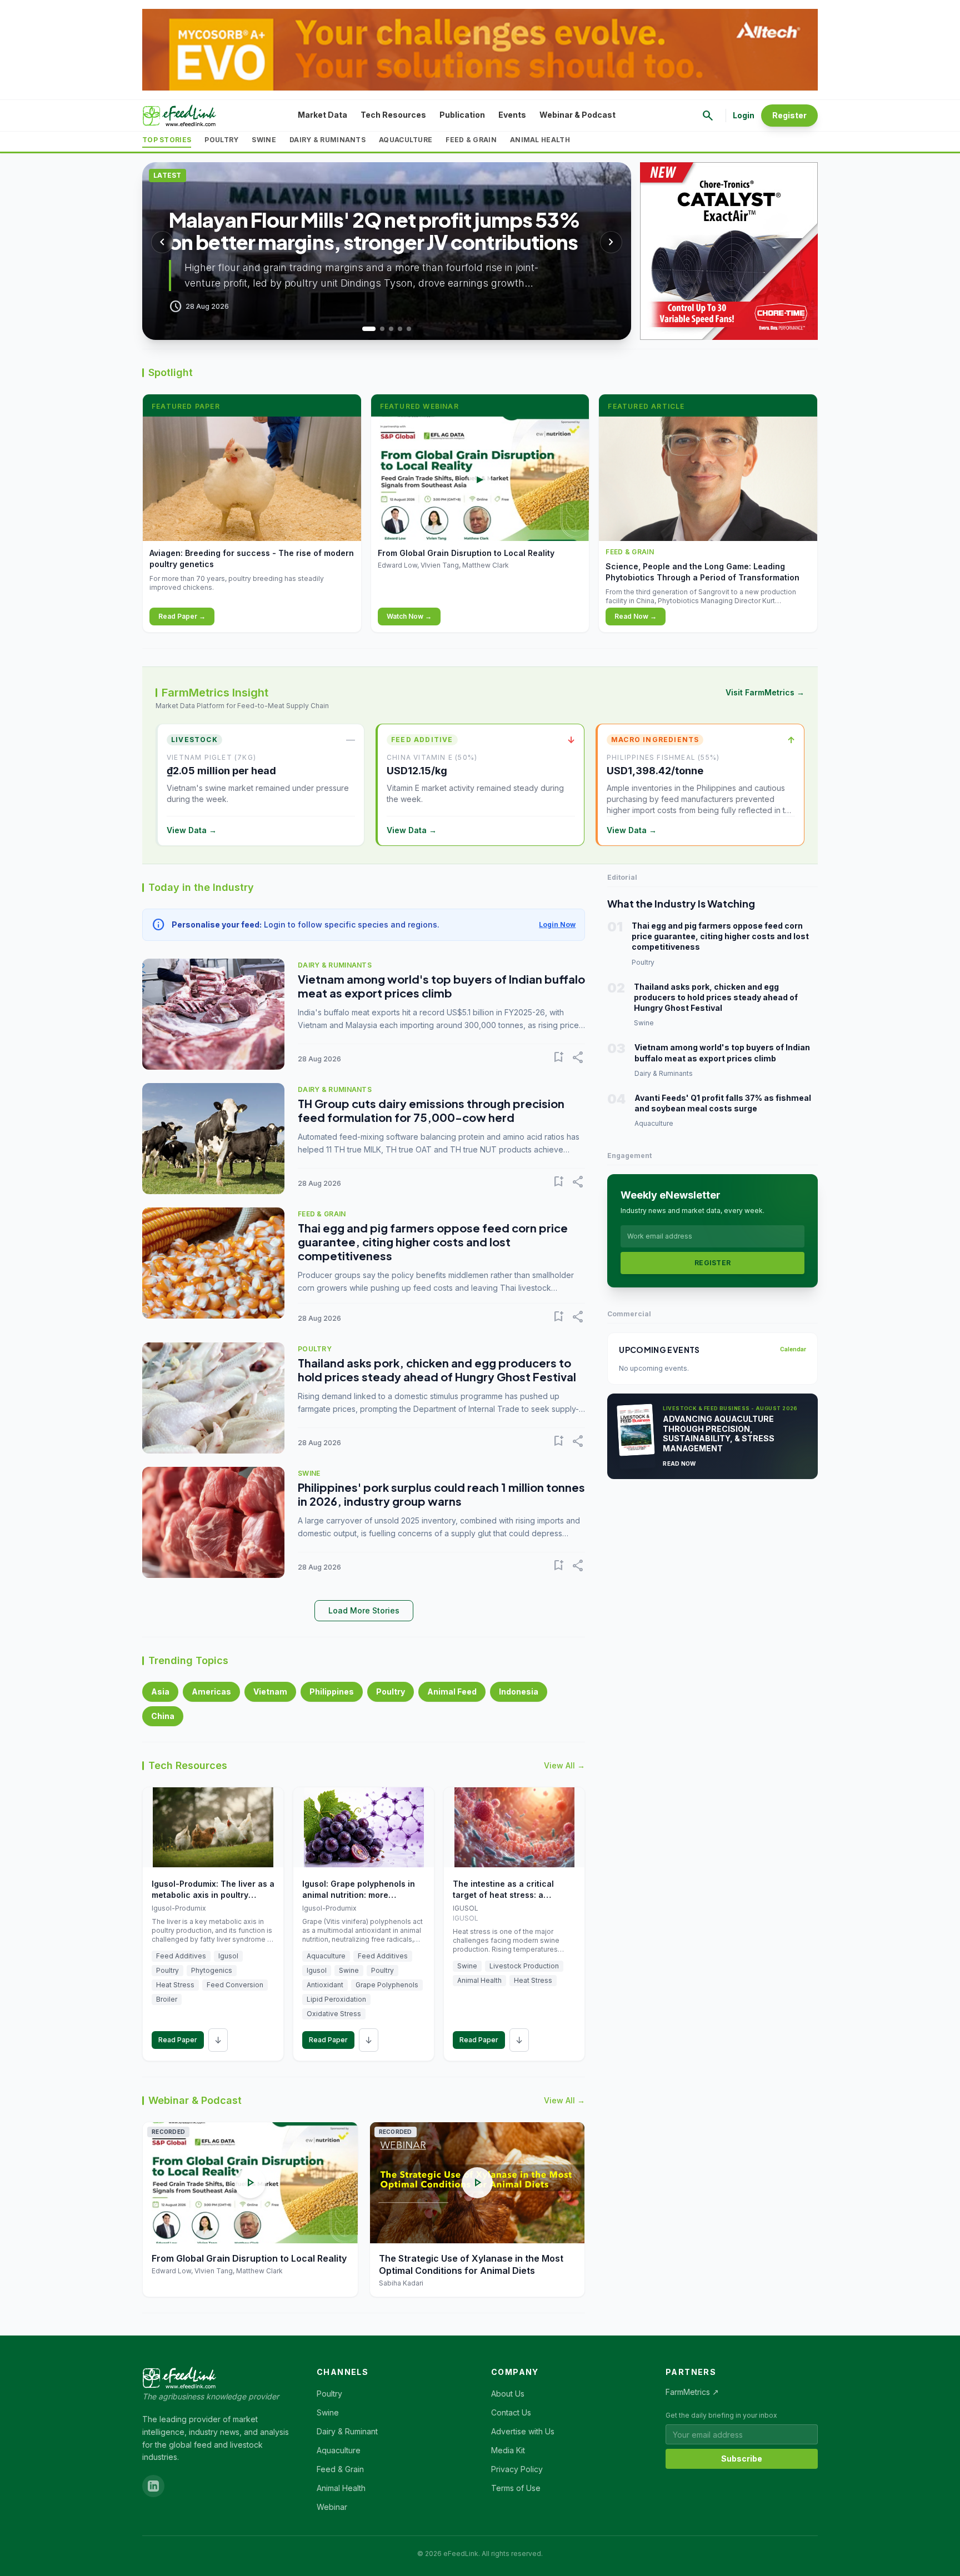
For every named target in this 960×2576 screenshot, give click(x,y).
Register (789, 115)
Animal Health (540, 140)
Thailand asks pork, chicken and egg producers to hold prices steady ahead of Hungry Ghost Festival (437, 1370)
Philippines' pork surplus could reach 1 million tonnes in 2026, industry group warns (441, 1494)
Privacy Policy (517, 2469)
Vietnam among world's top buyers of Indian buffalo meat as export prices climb (441, 986)
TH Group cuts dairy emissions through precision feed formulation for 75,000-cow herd (431, 1110)
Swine (264, 140)
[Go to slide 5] (409, 329)
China (163, 1716)
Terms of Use (516, 2488)
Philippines (332, 1692)
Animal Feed (452, 1692)
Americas (211, 1692)
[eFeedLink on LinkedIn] (153, 2486)
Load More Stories (364, 1610)
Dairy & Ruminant (347, 2431)
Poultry (221, 140)
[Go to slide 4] (400, 329)
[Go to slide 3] (391, 329)
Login (744, 115)
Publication (462, 115)
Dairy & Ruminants (327, 140)
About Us (508, 2394)
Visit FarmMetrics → (765, 692)
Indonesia (519, 1692)
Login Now (557, 924)
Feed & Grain (471, 140)
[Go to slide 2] (378, 329)
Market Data (322, 115)
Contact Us (511, 2412)
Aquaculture (406, 140)
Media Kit (508, 2450)
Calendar (793, 1349)
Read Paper (178, 2040)
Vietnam (270, 1692)
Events (512, 115)
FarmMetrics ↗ (692, 2392)
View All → (564, 1765)
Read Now (679, 1464)
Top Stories (167, 140)
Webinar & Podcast (577, 115)
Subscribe (742, 2459)
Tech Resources (393, 115)
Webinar (332, 2507)
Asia (160, 1692)
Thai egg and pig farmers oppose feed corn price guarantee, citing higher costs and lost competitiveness (433, 1242)
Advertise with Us (523, 2431)
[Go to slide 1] (364, 329)
